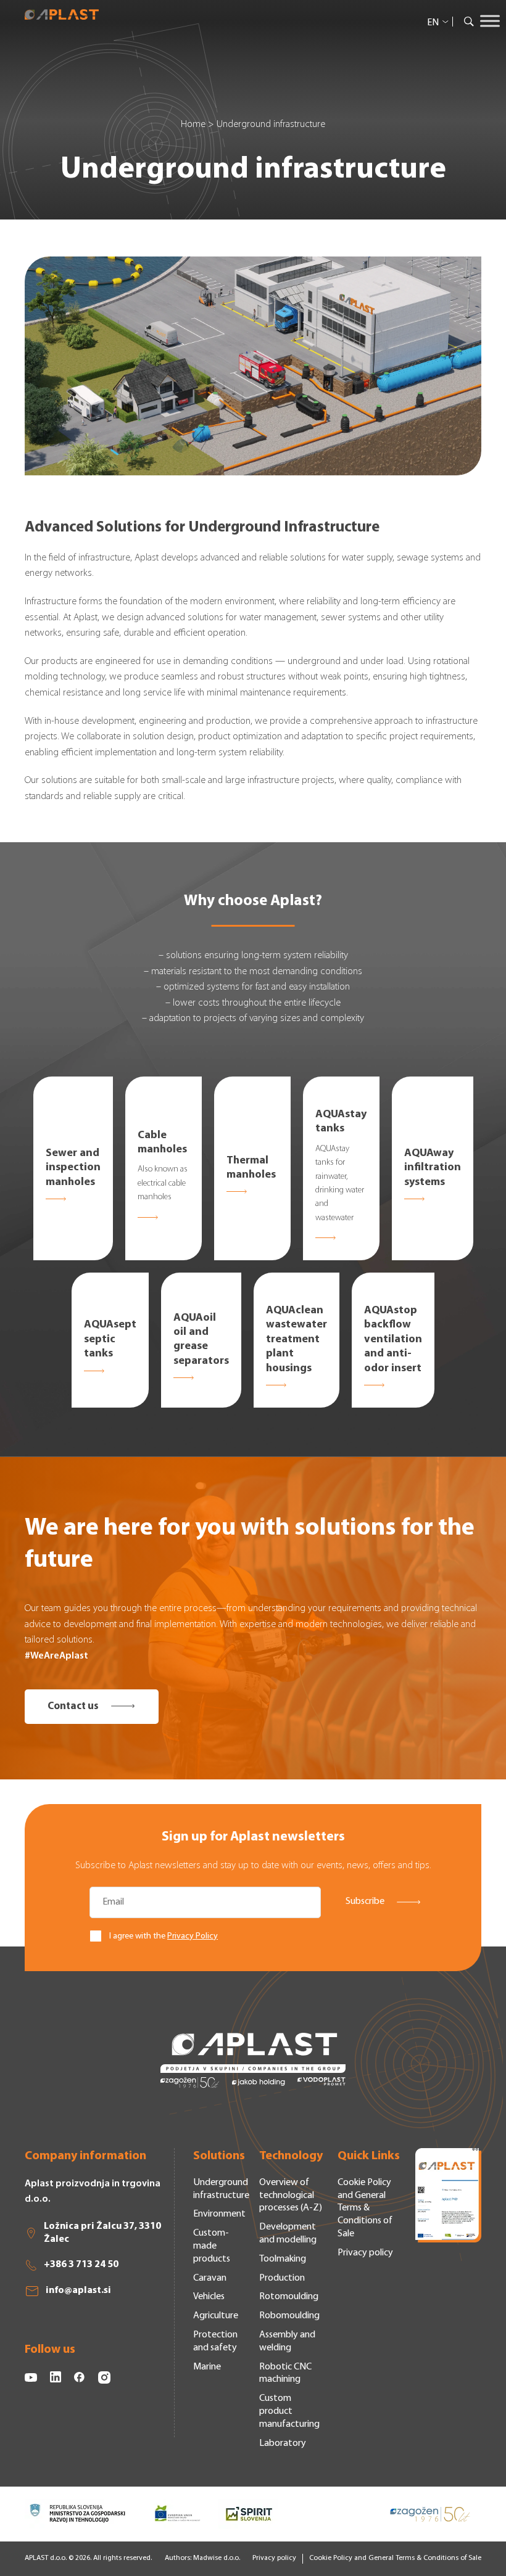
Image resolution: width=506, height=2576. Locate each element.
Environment (219, 2214)
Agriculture (216, 2316)
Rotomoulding (289, 2297)
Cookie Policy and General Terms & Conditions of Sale (365, 2208)
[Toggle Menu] (490, 21)
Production (282, 2278)
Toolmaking (283, 2259)
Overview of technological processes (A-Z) (291, 2196)
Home (193, 125)
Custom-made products (212, 2246)
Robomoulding (289, 2316)
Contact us (73, 1706)
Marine (207, 2367)
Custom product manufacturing (289, 2411)
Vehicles (209, 2297)
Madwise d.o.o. (217, 2558)
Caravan (210, 2278)
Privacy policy (365, 2253)
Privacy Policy (193, 1936)
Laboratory (283, 2443)
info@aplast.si (78, 2291)
